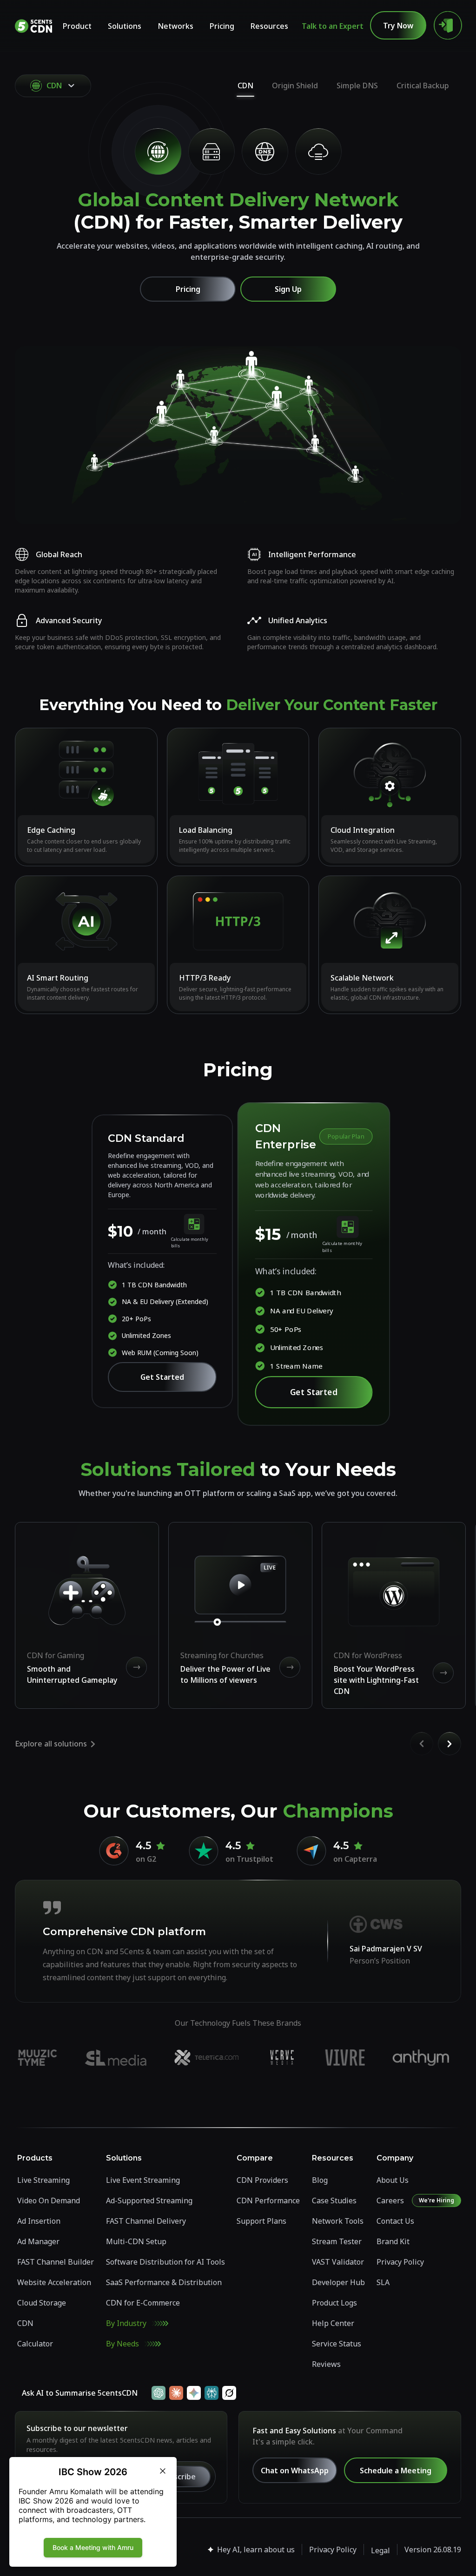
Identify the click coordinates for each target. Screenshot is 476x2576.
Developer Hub (338, 2282)
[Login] (448, 26)
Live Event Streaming (143, 2180)
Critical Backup (423, 86)
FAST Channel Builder (56, 2262)
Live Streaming (43, 2180)
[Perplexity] (212, 2393)
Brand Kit (393, 2241)
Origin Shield (295, 86)
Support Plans (261, 2221)
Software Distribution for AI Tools (165, 2262)
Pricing (222, 26)
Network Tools (338, 2221)
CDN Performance (268, 2200)
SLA (383, 2282)
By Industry (126, 2323)
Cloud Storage (42, 2303)
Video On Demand (49, 2200)
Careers (390, 2200)
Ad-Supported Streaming (149, 2200)
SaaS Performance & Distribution (164, 2282)
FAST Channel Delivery (146, 2221)
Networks (175, 26)
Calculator (35, 2344)
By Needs (122, 2344)
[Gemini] (194, 2393)
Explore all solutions (51, 1744)
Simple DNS (357, 86)
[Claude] (176, 2393)
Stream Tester (337, 2241)
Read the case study (232, 1941)
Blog (320, 2180)
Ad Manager (38, 2241)
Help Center (333, 2323)
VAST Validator (338, 2262)
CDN (245, 86)
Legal (380, 2550)
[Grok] (229, 2393)
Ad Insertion (39, 2221)
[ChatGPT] (159, 2393)
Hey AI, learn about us (256, 2550)
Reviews (326, 2364)
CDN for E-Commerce (143, 2303)
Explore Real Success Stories (232, 2057)
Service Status (337, 2344)
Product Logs (334, 2303)
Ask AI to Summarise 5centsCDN (80, 2393)
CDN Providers (262, 2180)
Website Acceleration (54, 2282)
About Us (393, 2180)
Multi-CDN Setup (136, 2241)
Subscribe (178, 2477)
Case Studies (334, 2200)
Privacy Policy (400, 2262)
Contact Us (395, 2221)
